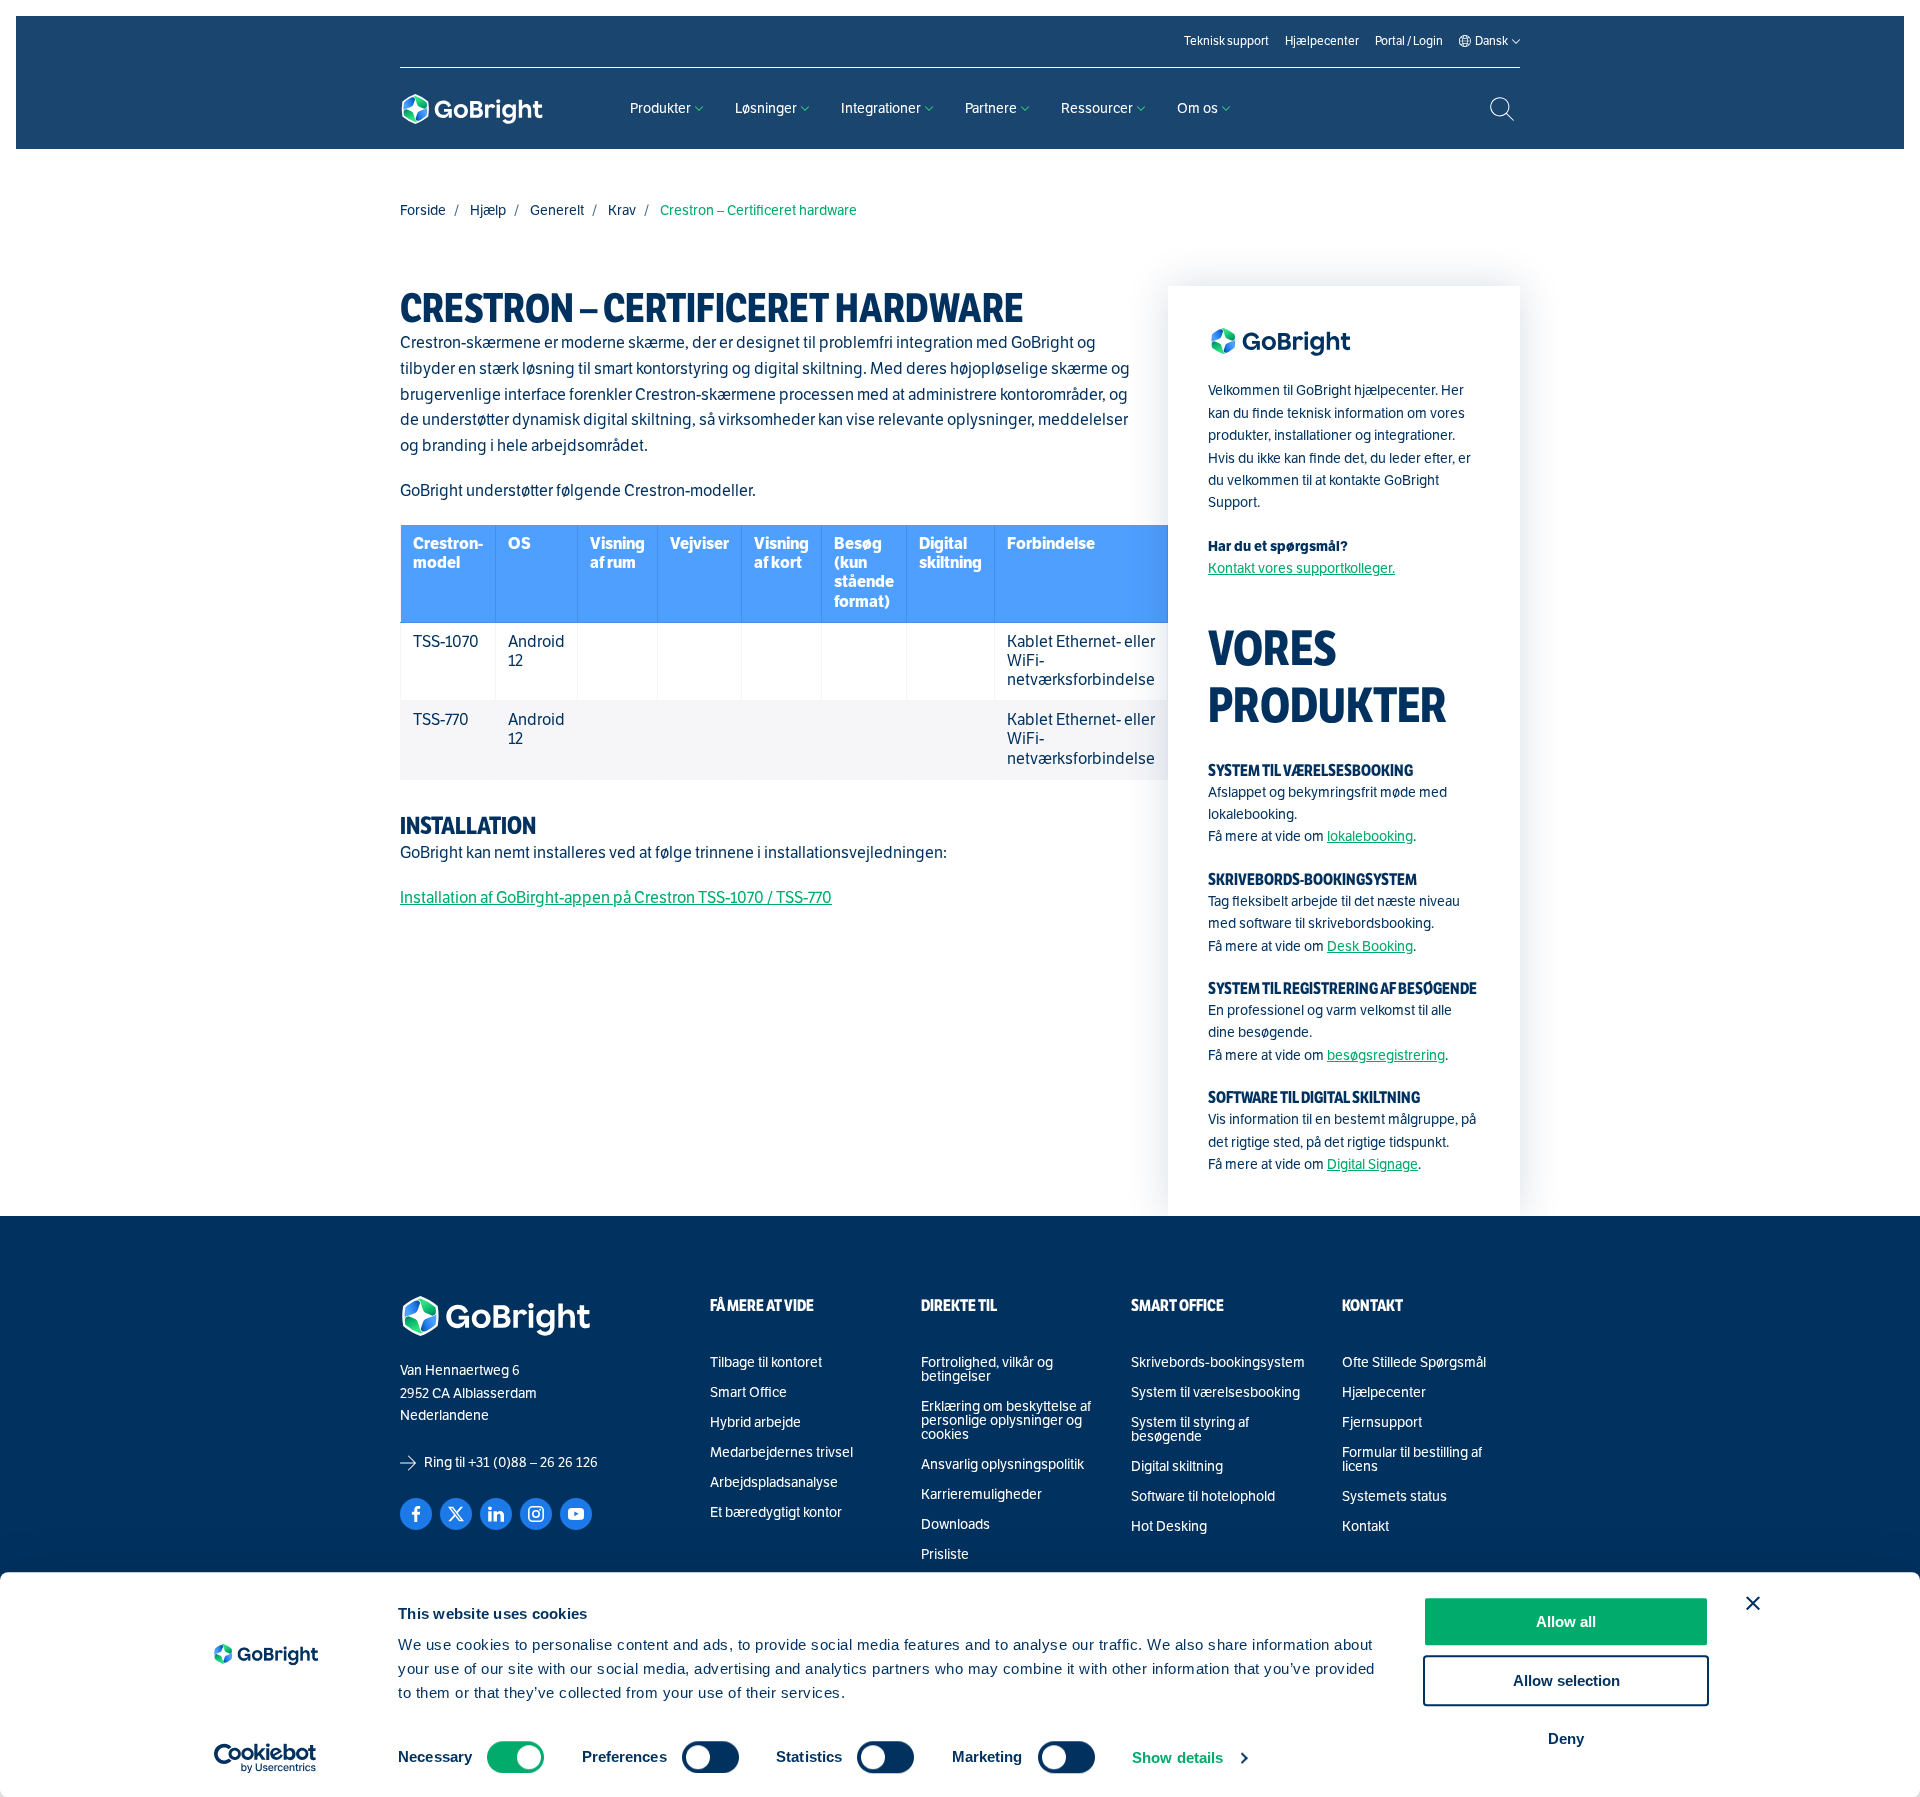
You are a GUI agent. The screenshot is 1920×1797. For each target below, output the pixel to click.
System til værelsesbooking (1215, 1393)
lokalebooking (1370, 836)
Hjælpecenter (1384, 1393)
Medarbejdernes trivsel (781, 1453)
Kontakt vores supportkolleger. (1301, 568)
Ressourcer (1097, 108)
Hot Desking (1169, 1527)
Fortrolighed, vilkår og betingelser (987, 1370)
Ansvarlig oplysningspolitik (1002, 1465)
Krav (622, 210)
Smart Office (748, 1393)
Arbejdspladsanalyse (774, 1483)
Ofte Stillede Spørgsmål (1414, 1363)
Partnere (991, 108)
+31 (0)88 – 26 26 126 (533, 1462)
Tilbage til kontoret (766, 1363)
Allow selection (1566, 1680)
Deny (1566, 1738)
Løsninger (766, 108)
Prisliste (945, 1555)
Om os (1197, 108)
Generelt (557, 210)
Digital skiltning (1177, 1467)
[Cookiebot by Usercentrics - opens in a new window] (265, 1758)
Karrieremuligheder (981, 1495)
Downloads (955, 1525)
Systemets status (1394, 1497)
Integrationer (881, 108)
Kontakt (1365, 1527)
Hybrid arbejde (755, 1423)
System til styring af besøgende (1190, 1430)
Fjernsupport (1382, 1423)
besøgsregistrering (1386, 1055)
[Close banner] (1753, 1603)
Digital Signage (1372, 1164)
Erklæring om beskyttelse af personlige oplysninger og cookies (1006, 1421)
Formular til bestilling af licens (1412, 1460)
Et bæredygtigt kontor (776, 1513)
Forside (423, 210)
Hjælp (488, 210)
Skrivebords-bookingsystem (1218, 1363)
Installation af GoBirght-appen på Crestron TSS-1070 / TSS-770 (616, 898)
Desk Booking (1370, 946)
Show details (1177, 1757)
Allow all (1566, 1621)
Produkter (660, 108)
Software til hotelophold (1203, 1497)
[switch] (710, 1757)
